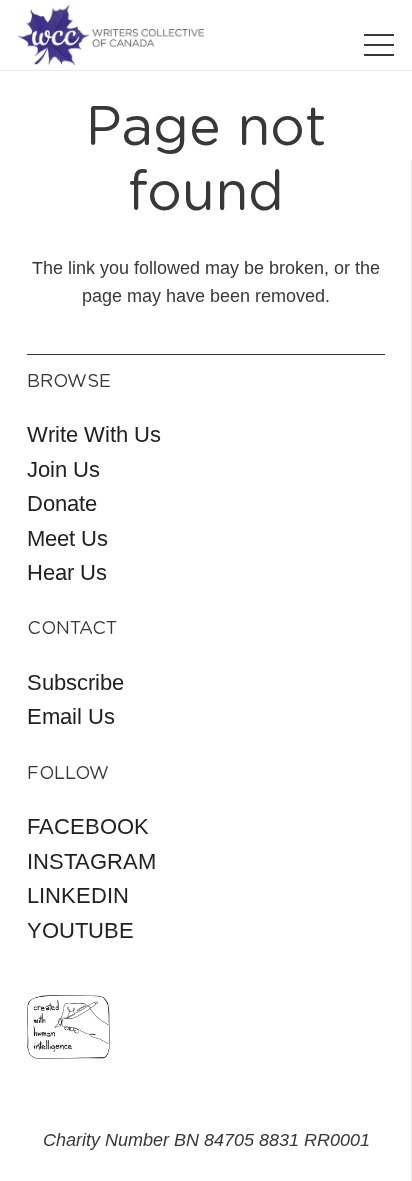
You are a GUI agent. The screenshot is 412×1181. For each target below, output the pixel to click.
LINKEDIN (78, 895)
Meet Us (67, 538)
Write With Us (94, 434)
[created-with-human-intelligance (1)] (68, 1027)
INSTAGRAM (91, 861)
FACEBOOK (88, 826)
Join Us (63, 469)
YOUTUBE (80, 930)
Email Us (71, 716)
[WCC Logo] (111, 35)
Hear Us (67, 572)
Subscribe (75, 682)
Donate (62, 503)
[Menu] (379, 45)
